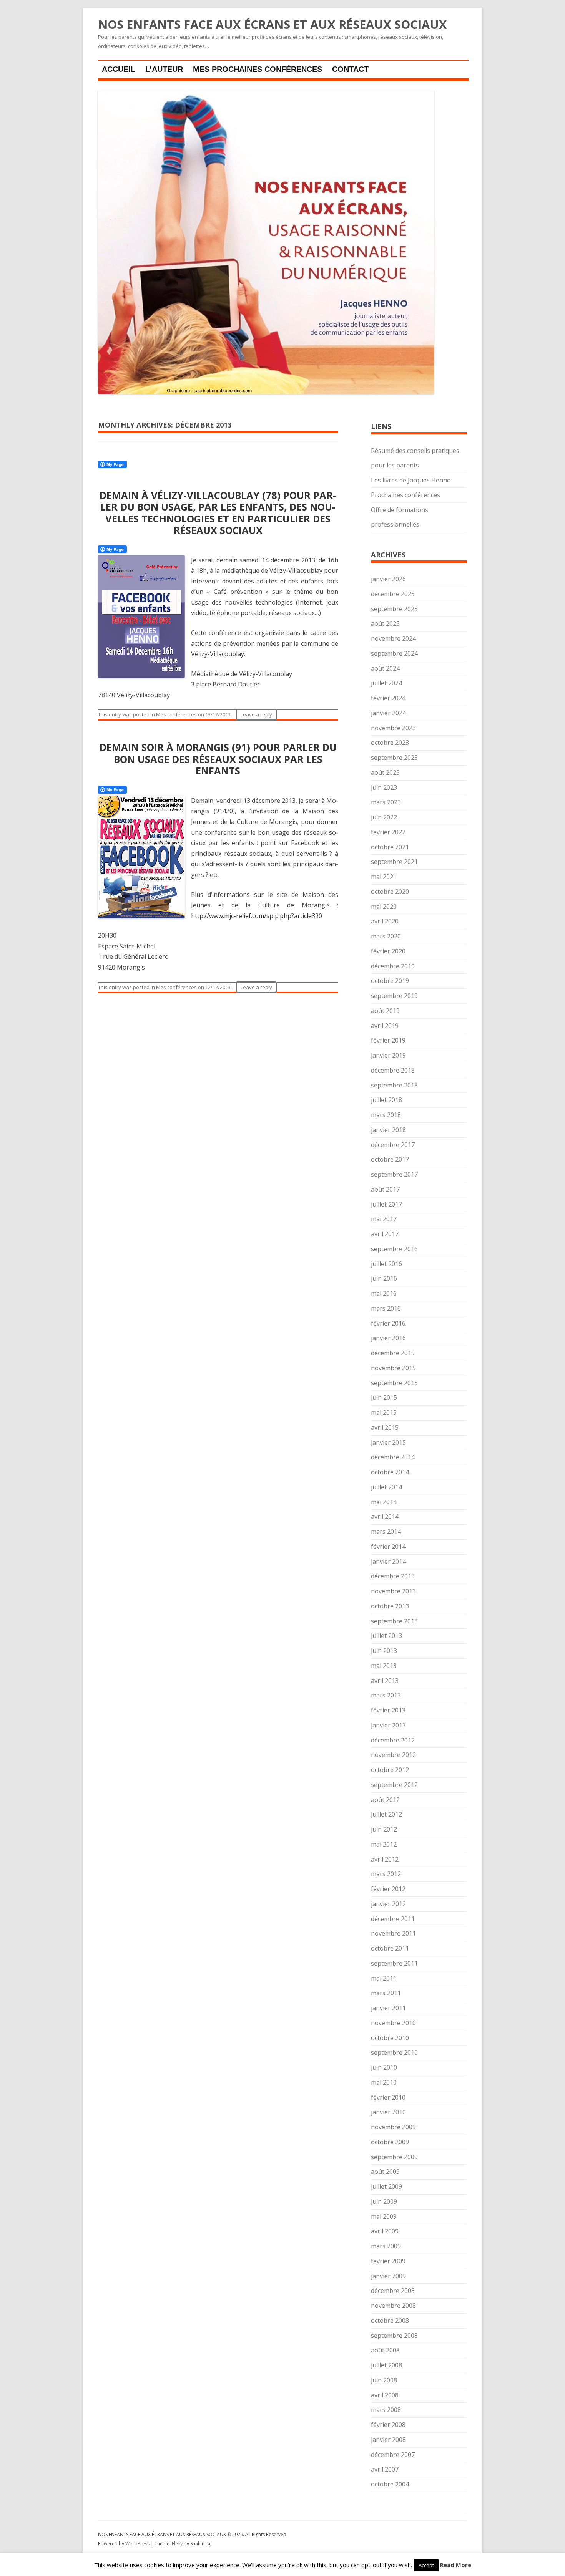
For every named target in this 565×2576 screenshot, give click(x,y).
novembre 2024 (393, 638)
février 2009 (388, 2261)
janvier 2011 (388, 2008)
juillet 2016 (386, 1264)
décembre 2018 (393, 1070)
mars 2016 (386, 1308)
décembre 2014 (393, 1457)
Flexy (177, 2544)
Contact (350, 69)
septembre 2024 (394, 653)
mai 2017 (384, 1219)
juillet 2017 (386, 1204)
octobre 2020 (390, 892)
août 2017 (385, 1189)
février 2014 (388, 1547)
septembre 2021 (394, 862)
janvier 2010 (388, 2112)
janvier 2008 (388, 2440)
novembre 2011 (393, 1933)
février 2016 (388, 1323)
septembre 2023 (394, 758)
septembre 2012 (394, 1785)
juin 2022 (384, 817)
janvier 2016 (388, 1338)
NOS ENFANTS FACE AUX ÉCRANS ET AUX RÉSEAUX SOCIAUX (273, 25)
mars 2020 (386, 936)
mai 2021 (384, 877)
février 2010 (388, 2097)
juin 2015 (384, 1397)
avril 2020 (385, 921)
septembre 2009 (394, 2157)
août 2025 (385, 623)
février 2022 (388, 832)
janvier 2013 (388, 1725)
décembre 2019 (393, 966)
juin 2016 (384, 1278)
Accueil (119, 69)
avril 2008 (385, 2395)
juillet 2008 (386, 2365)
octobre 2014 (390, 1472)
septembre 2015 (394, 1383)
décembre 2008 (393, 2291)
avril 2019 (385, 1026)
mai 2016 (384, 1293)
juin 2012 (384, 1829)
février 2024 (388, 698)
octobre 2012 (390, 1770)
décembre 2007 (393, 2455)
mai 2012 (384, 1844)
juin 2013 (384, 1651)
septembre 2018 (394, 1085)
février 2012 (388, 1889)
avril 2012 (385, 1859)
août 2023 (385, 772)
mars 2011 (386, 1993)
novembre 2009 (393, 2127)
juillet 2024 (386, 683)
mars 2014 (386, 1532)
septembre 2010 (394, 2052)
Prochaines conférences (405, 495)
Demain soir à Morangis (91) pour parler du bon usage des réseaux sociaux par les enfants (218, 759)
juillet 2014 (386, 1487)
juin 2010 (384, 2067)
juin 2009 (384, 2201)
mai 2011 (384, 1978)
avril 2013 (385, 1681)
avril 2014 (385, 1517)
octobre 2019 (390, 981)
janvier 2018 (388, 1130)
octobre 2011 (390, 1948)
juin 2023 (384, 787)
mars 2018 (386, 1115)
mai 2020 (384, 907)
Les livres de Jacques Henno (411, 480)
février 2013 (388, 1710)
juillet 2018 (386, 1100)
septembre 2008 (394, 2336)
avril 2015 (385, 1427)
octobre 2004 (390, 2484)
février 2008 (388, 2425)
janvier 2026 (388, 579)
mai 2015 (384, 1412)
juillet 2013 (386, 1636)
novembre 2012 (393, 1755)
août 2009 (385, 2172)
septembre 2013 (394, 1621)
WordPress (138, 2544)
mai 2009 (384, 2216)
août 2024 (385, 668)
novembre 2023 (393, 728)
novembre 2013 (393, 1591)
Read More (456, 2565)
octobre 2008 (390, 2321)
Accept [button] (426, 2565)
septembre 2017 (394, 1174)
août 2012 (385, 1800)
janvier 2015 (388, 1442)
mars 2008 (386, 2410)
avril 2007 (385, 2469)
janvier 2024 (388, 713)
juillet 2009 (386, 2186)
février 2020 (388, 951)
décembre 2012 (393, 1740)
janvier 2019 (388, 1055)
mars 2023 (386, 802)
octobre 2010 (390, 2038)
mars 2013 (386, 1695)
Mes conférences (176, 714)
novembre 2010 (393, 2023)
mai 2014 (384, 1502)
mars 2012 (386, 1874)
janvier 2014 (388, 1562)
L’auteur (164, 69)
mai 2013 (384, 1666)
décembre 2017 (393, 1145)
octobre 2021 (390, 847)
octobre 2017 (390, 1159)
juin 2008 (384, 2380)
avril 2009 (385, 2231)
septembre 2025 (394, 609)
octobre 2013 (390, 1606)
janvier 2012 (388, 1904)
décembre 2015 (393, 1353)
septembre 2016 (394, 1249)
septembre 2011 (394, 1963)
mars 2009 (386, 2246)
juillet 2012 (386, 1814)
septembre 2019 (394, 996)
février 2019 (388, 1040)
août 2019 (385, 1011)
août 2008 (385, 2350)
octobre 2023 (390, 743)
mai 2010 (384, 2082)
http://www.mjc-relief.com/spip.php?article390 (257, 916)
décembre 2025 (393, 594)
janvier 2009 (388, 2276)
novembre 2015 (393, 1368)
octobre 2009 (390, 2142)
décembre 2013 (393, 1576)
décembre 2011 (393, 1919)
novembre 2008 (393, 2306)
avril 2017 (385, 1234)
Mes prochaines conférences (258, 69)
